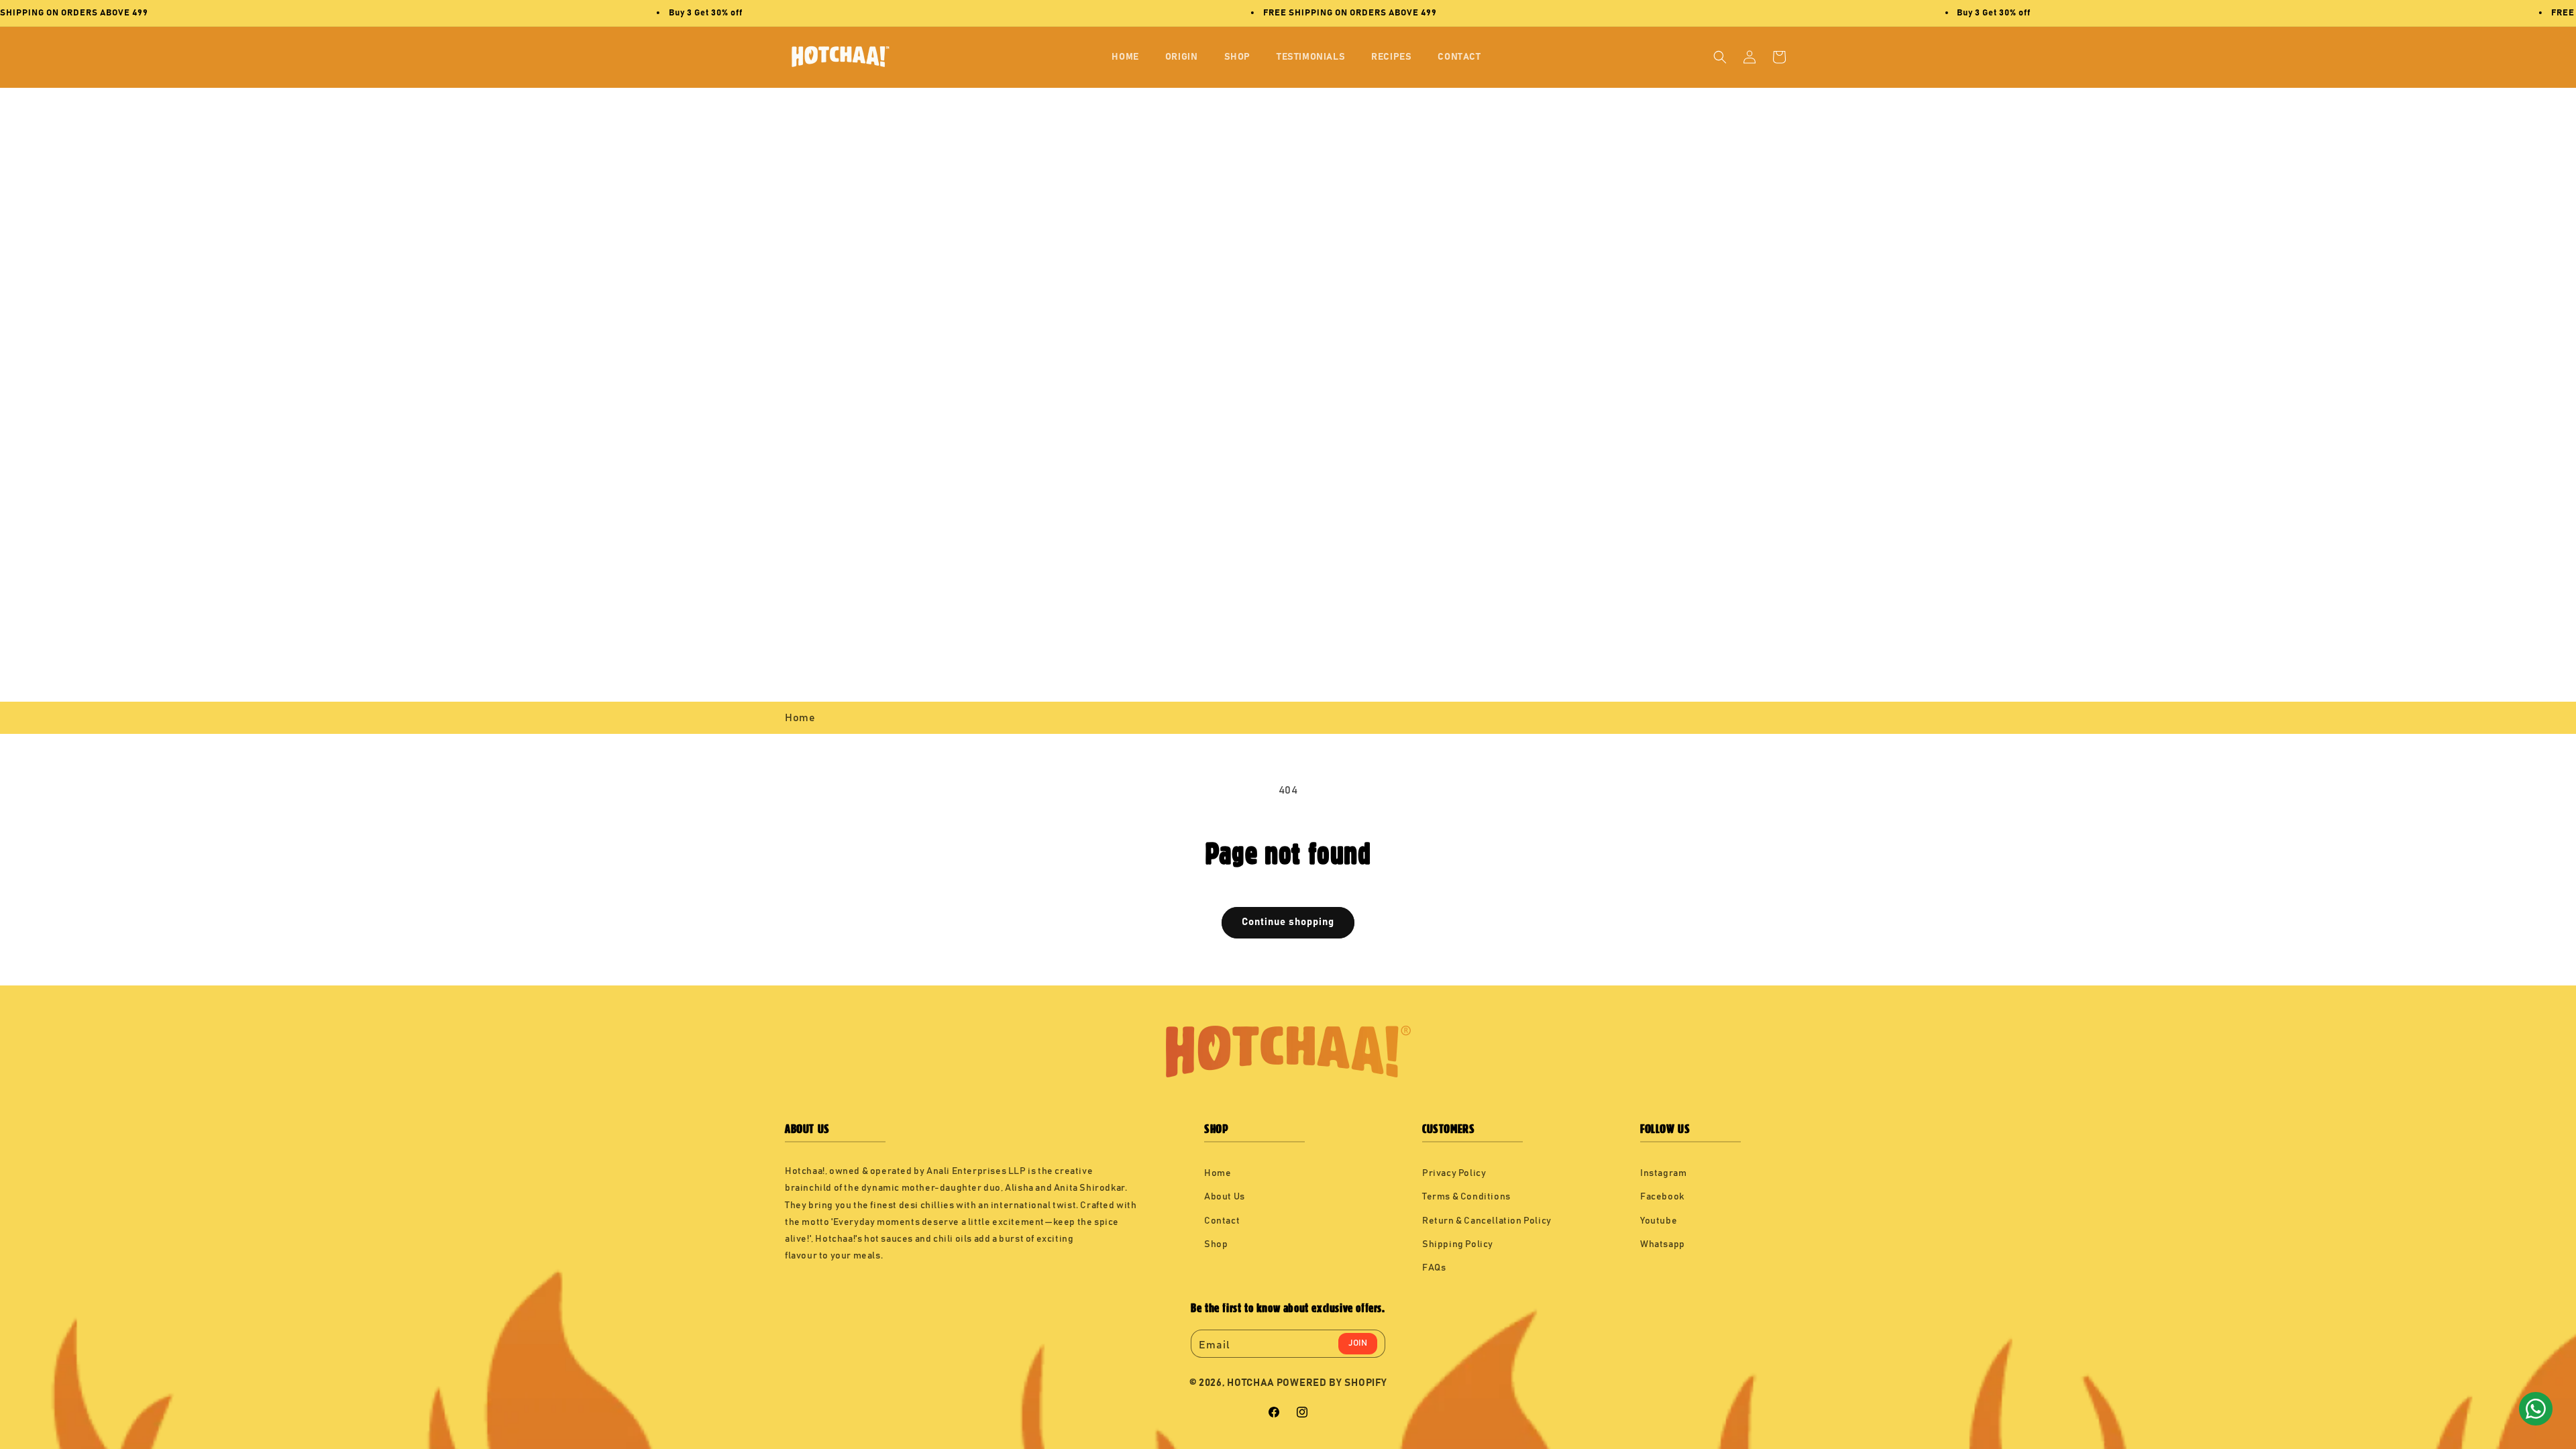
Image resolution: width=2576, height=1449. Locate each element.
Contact (1222, 1221)
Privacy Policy (1454, 1173)
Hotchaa (1251, 1383)
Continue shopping (1288, 922)
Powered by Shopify (1332, 1383)
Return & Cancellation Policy (1487, 1221)
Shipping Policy (1458, 1244)
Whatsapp (1663, 1244)
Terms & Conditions (1466, 1197)
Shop (1216, 1244)
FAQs (1434, 1268)
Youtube (1659, 1221)
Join (1358, 1343)
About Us (1225, 1197)
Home (800, 718)
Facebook (1662, 1197)
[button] (1720, 57)
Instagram (1663, 1173)
